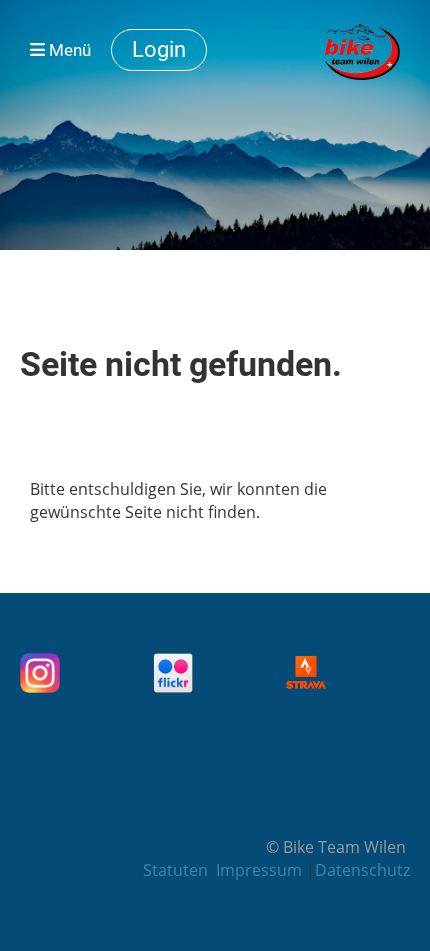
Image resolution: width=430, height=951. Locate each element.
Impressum (261, 870)
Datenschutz (362, 870)
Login (159, 49)
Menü (68, 50)
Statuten (175, 870)
